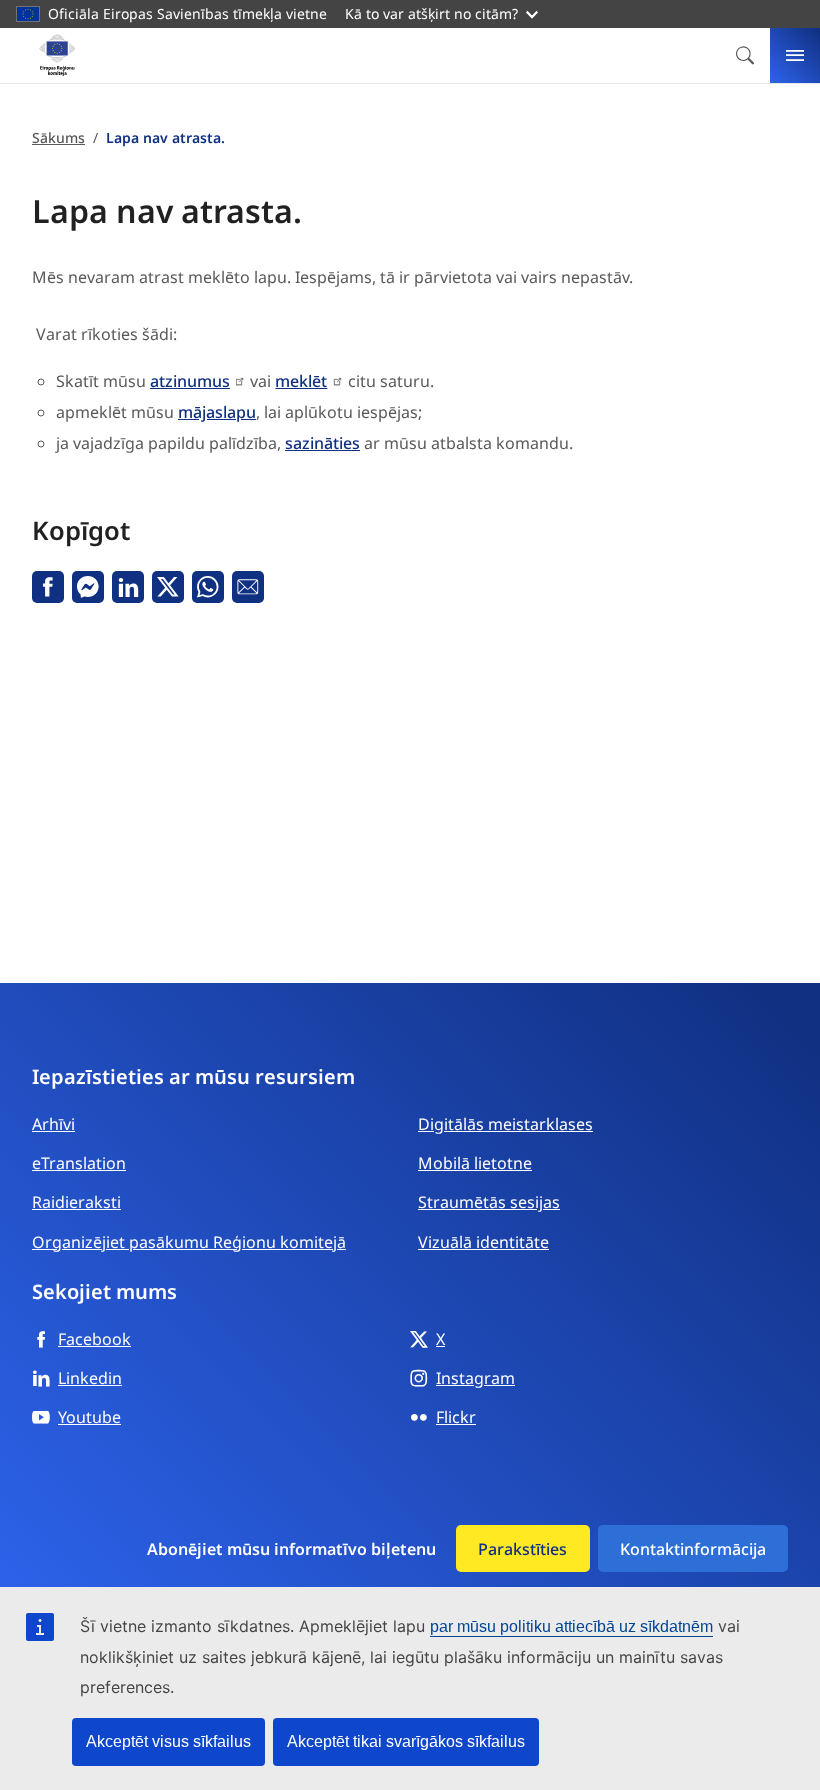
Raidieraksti (76, 1202)
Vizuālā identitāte (483, 1242)
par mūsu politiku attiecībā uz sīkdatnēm (571, 1626)
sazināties (322, 443)
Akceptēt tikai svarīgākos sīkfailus (406, 1741)
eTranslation (79, 1163)
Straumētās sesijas (489, 1202)
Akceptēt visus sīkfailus (168, 1741)
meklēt (301, 381)
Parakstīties (522, 1549)
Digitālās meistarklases (505, 1124)
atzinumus (190, 381)
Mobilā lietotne (475, 1163)
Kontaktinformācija (693, 1549)
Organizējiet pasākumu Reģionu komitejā (189, 1242)
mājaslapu (217, 412)
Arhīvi (53, 1124)
